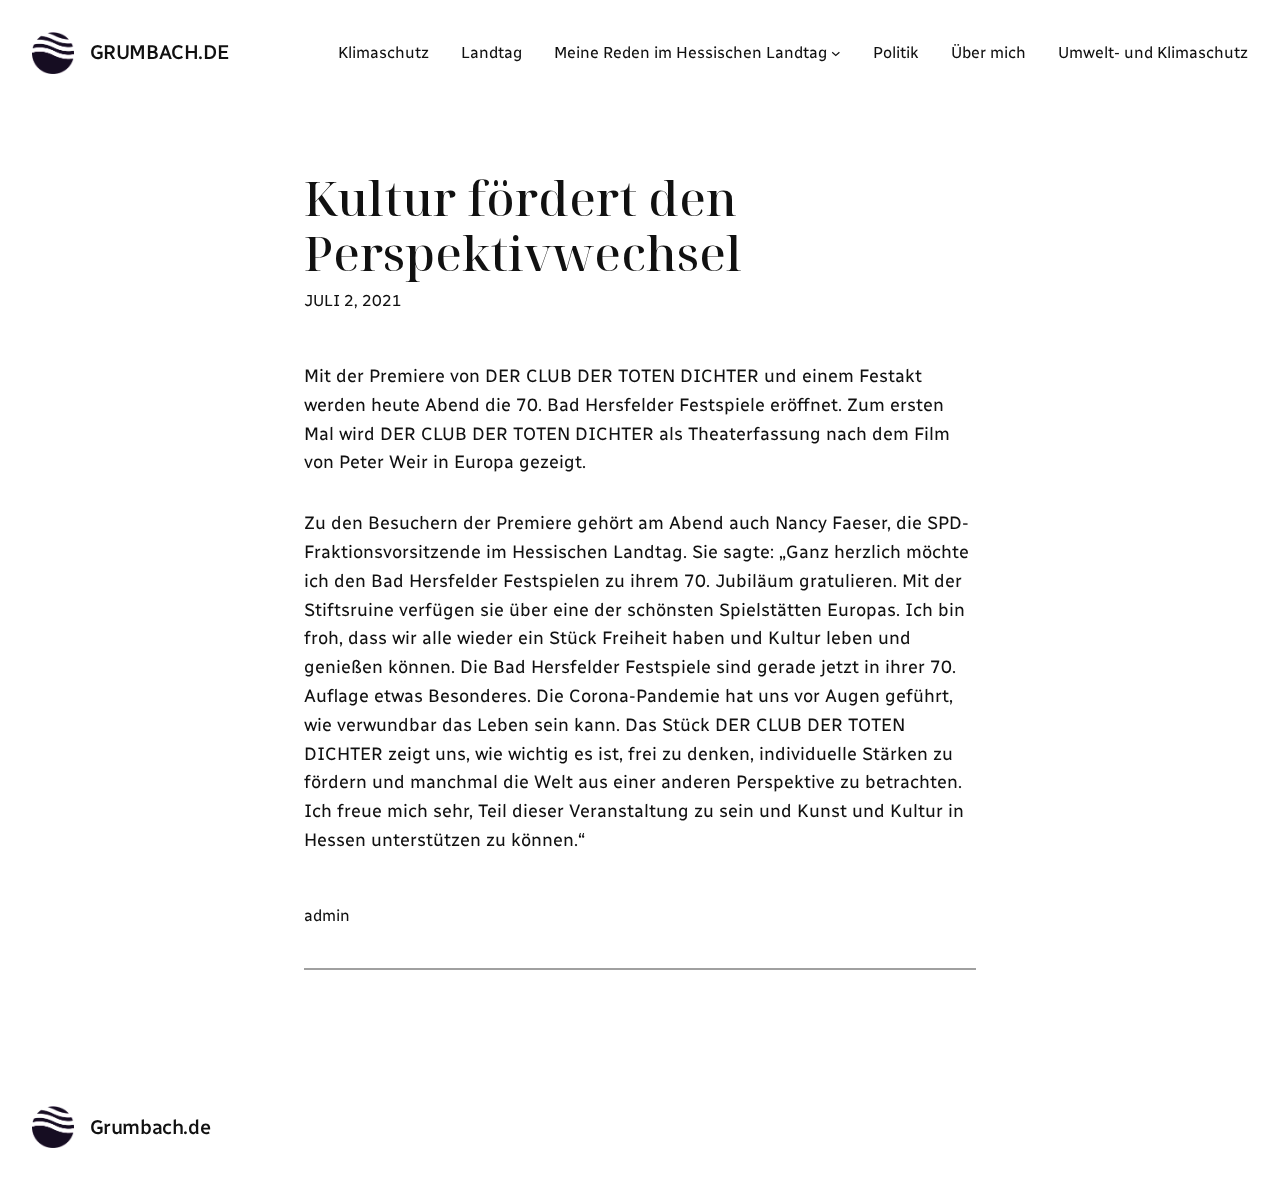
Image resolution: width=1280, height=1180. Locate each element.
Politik (896, 52)
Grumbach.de (160, 52)
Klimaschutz (383, 52)
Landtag (491, 52)
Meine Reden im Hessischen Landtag (690, 52)
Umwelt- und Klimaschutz (1153, 52)
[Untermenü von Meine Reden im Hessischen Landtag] (836, 53)
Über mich (988, 52)
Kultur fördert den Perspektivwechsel (523, 225)
